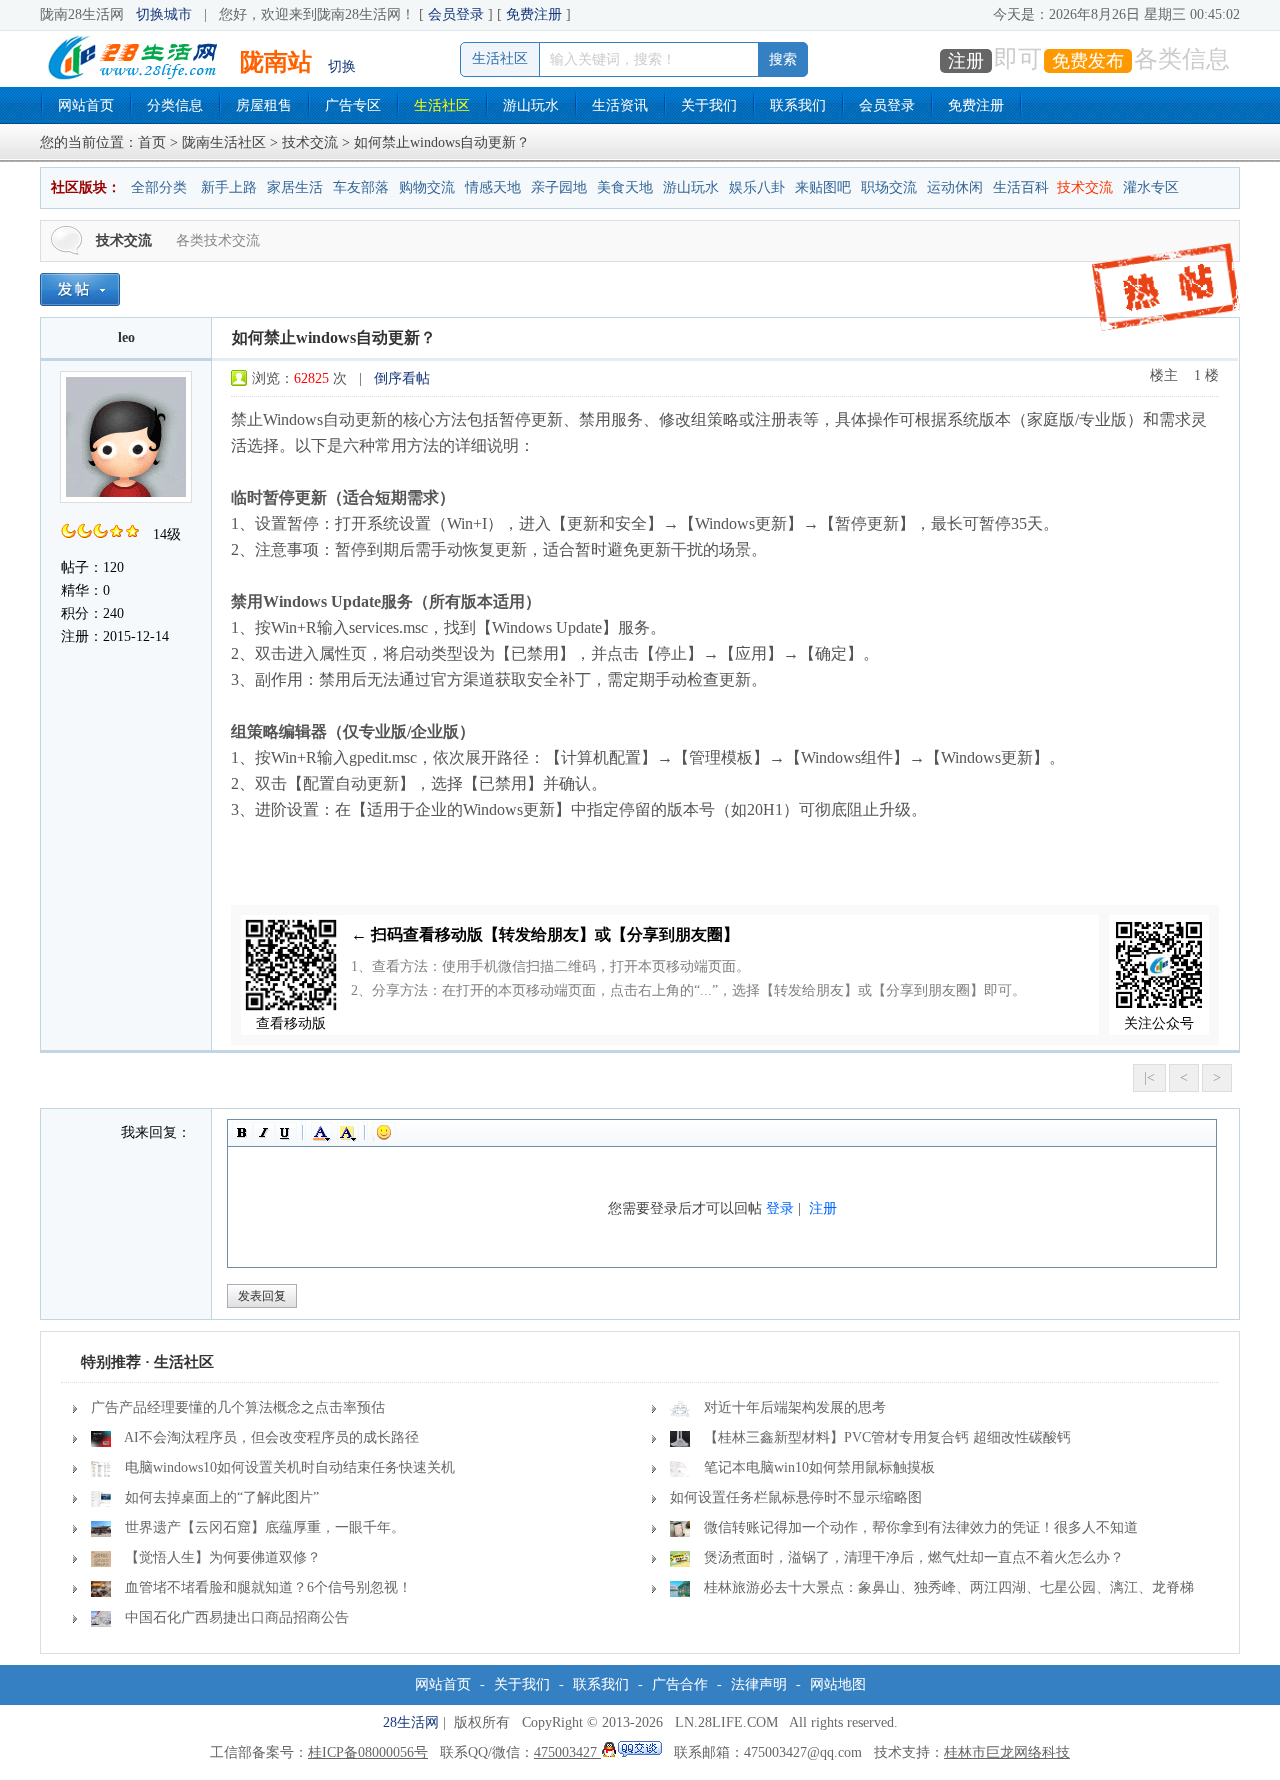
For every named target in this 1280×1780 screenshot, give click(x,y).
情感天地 (493, 187)
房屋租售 (264, 105)
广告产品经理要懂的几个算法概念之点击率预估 (238, 1407)
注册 (966, 61)
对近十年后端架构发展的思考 (795, 1407)
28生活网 (411, 1722)
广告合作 (680, 1684)
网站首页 (86, 105)
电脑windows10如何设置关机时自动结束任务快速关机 (290, 1467)
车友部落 (361, 187)
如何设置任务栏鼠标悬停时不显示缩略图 (796, 1497)
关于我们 (709, 105)
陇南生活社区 (224, 142)
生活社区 (442, 105)
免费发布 (1088, 61)
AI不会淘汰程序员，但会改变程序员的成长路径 (271, 1437)
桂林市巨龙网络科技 (1007, 1752)
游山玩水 (531, 105)
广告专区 (353, 105)
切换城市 (164, 14)
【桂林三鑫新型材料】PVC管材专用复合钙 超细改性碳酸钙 (887, 1437)
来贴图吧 (823, 187)
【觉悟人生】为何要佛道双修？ (223, 1557)
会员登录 (456, 14)
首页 (152, 142)
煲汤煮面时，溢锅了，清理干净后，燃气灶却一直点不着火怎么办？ (914, 1557)
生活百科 (1021, 187)
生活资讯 (620, 105)
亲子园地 (559, 187)
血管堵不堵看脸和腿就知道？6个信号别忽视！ (268, 1587)
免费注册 (534, 14)
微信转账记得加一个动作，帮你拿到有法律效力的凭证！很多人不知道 (921, 1527)
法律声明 (759, 1684)
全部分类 (159, 187)
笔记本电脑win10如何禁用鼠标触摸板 (819, 1467)
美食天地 (625, 187)
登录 (780, 1208)
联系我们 (798, 105)
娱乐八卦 (757, 187)
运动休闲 (955, 187)
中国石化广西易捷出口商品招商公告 (237, 1617)
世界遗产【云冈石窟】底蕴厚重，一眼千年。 (265, 1527)
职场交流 (889, 187)
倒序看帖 (402, 378)
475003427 (567, 1752)
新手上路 (229, 187)
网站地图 (838, 1684)
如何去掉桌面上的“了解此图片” (222, 1497)
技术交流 (310, 142)
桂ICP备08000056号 (368, 1752)
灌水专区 (1151, 187)
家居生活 (295, 187)
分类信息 (175, 105)
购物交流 (427, 187)
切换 (342, 66)
